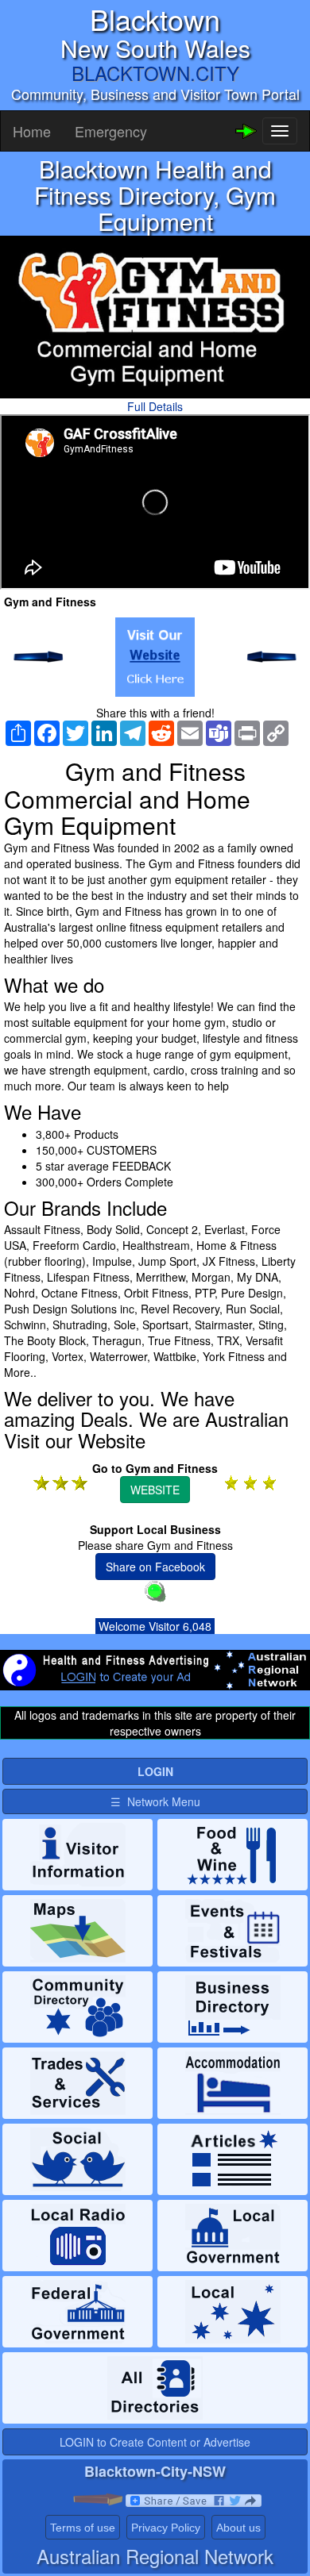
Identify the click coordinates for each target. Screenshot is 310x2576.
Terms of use (83, 2528)
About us (238, 2528)
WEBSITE (155, 1490)
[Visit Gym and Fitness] (155, 657)
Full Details (155, 406)
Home (32, 131)
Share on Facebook (155, 1567)
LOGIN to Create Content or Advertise (155, 2442)
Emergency (111, 131)
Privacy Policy (166, 2528)
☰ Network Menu (155, 1801)
